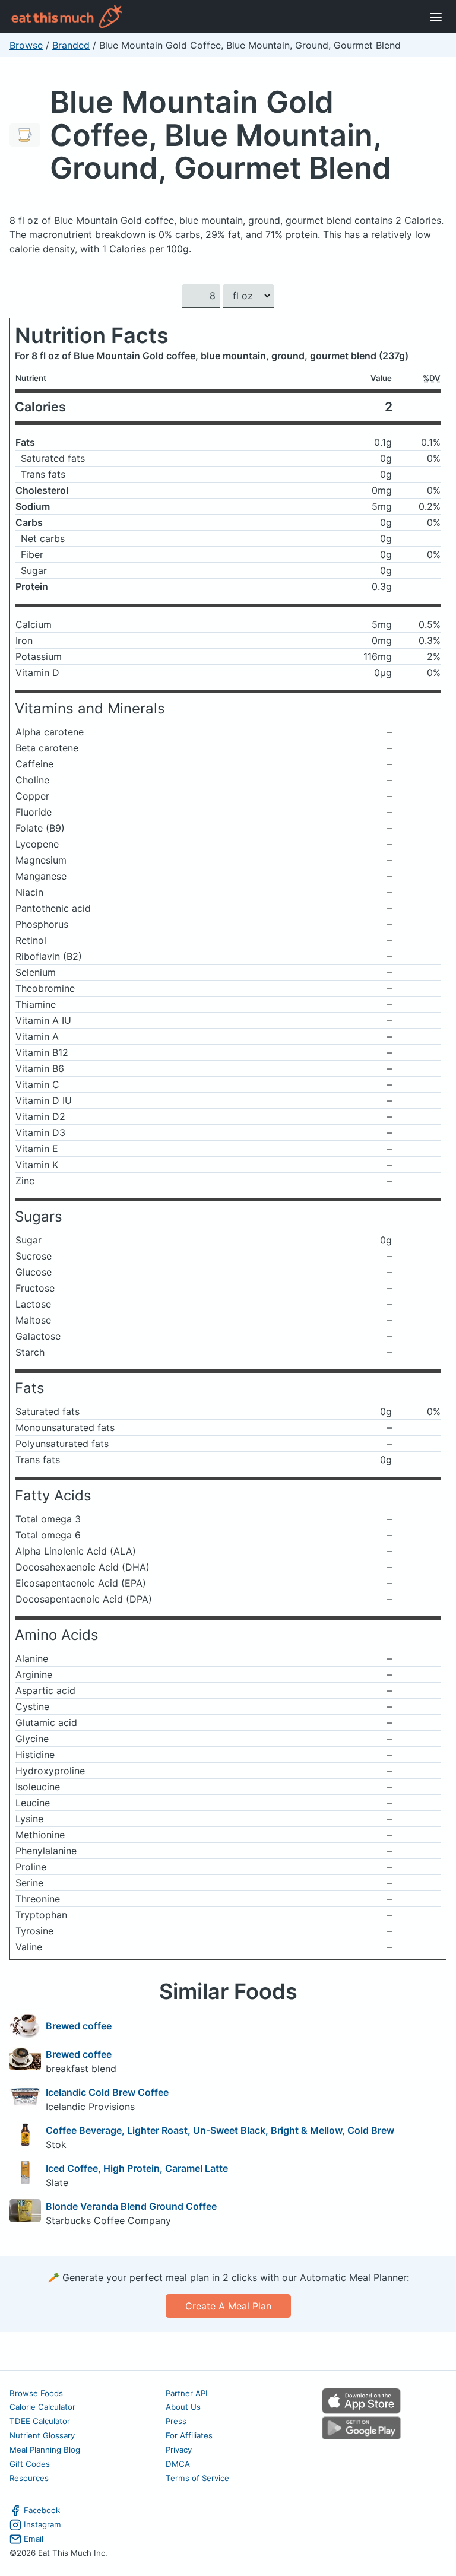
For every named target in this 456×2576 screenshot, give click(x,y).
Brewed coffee (79, 2026)
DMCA (178, 2464)
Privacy (179, 2450)
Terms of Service (197, 2478)
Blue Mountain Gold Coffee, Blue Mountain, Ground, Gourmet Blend (221, 135)
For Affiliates (189, 2435)
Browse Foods (36, 2393)
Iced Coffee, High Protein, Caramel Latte (137, 2168)
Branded (71, 45)
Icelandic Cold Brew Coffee (107, 2092)
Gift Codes (30, 2464)
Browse (26, 45)
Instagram (42, 2524)
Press (176, 2421)
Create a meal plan (228, 2306)
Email (34, 2539)
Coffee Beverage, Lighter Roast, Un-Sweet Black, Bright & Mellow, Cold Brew (220, 2130)
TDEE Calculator (40, 2421)
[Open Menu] (436, 17)
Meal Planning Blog (45, 2450)
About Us (183, 2407)
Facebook (42, 2510)
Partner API (187, 2393)
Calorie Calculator (42, 2407)
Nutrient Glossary (42, 2435)
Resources (29, 2478)
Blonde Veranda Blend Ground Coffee (131, 2206)
